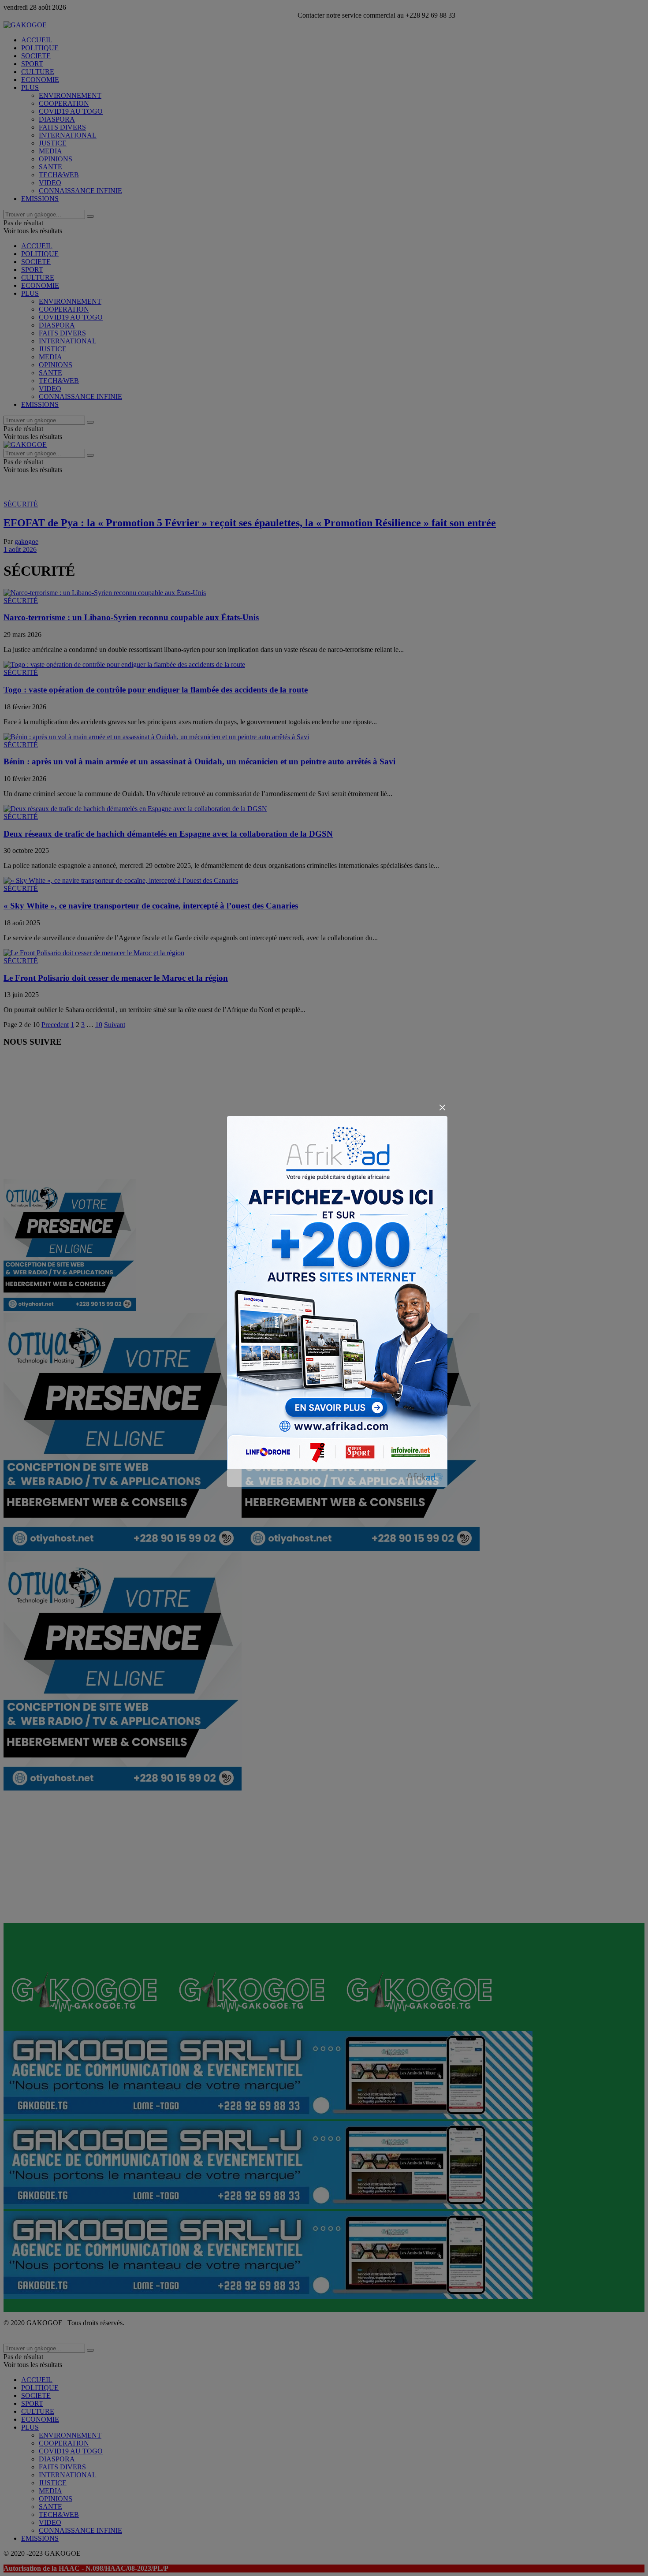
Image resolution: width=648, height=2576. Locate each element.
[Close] (442, 1108)
